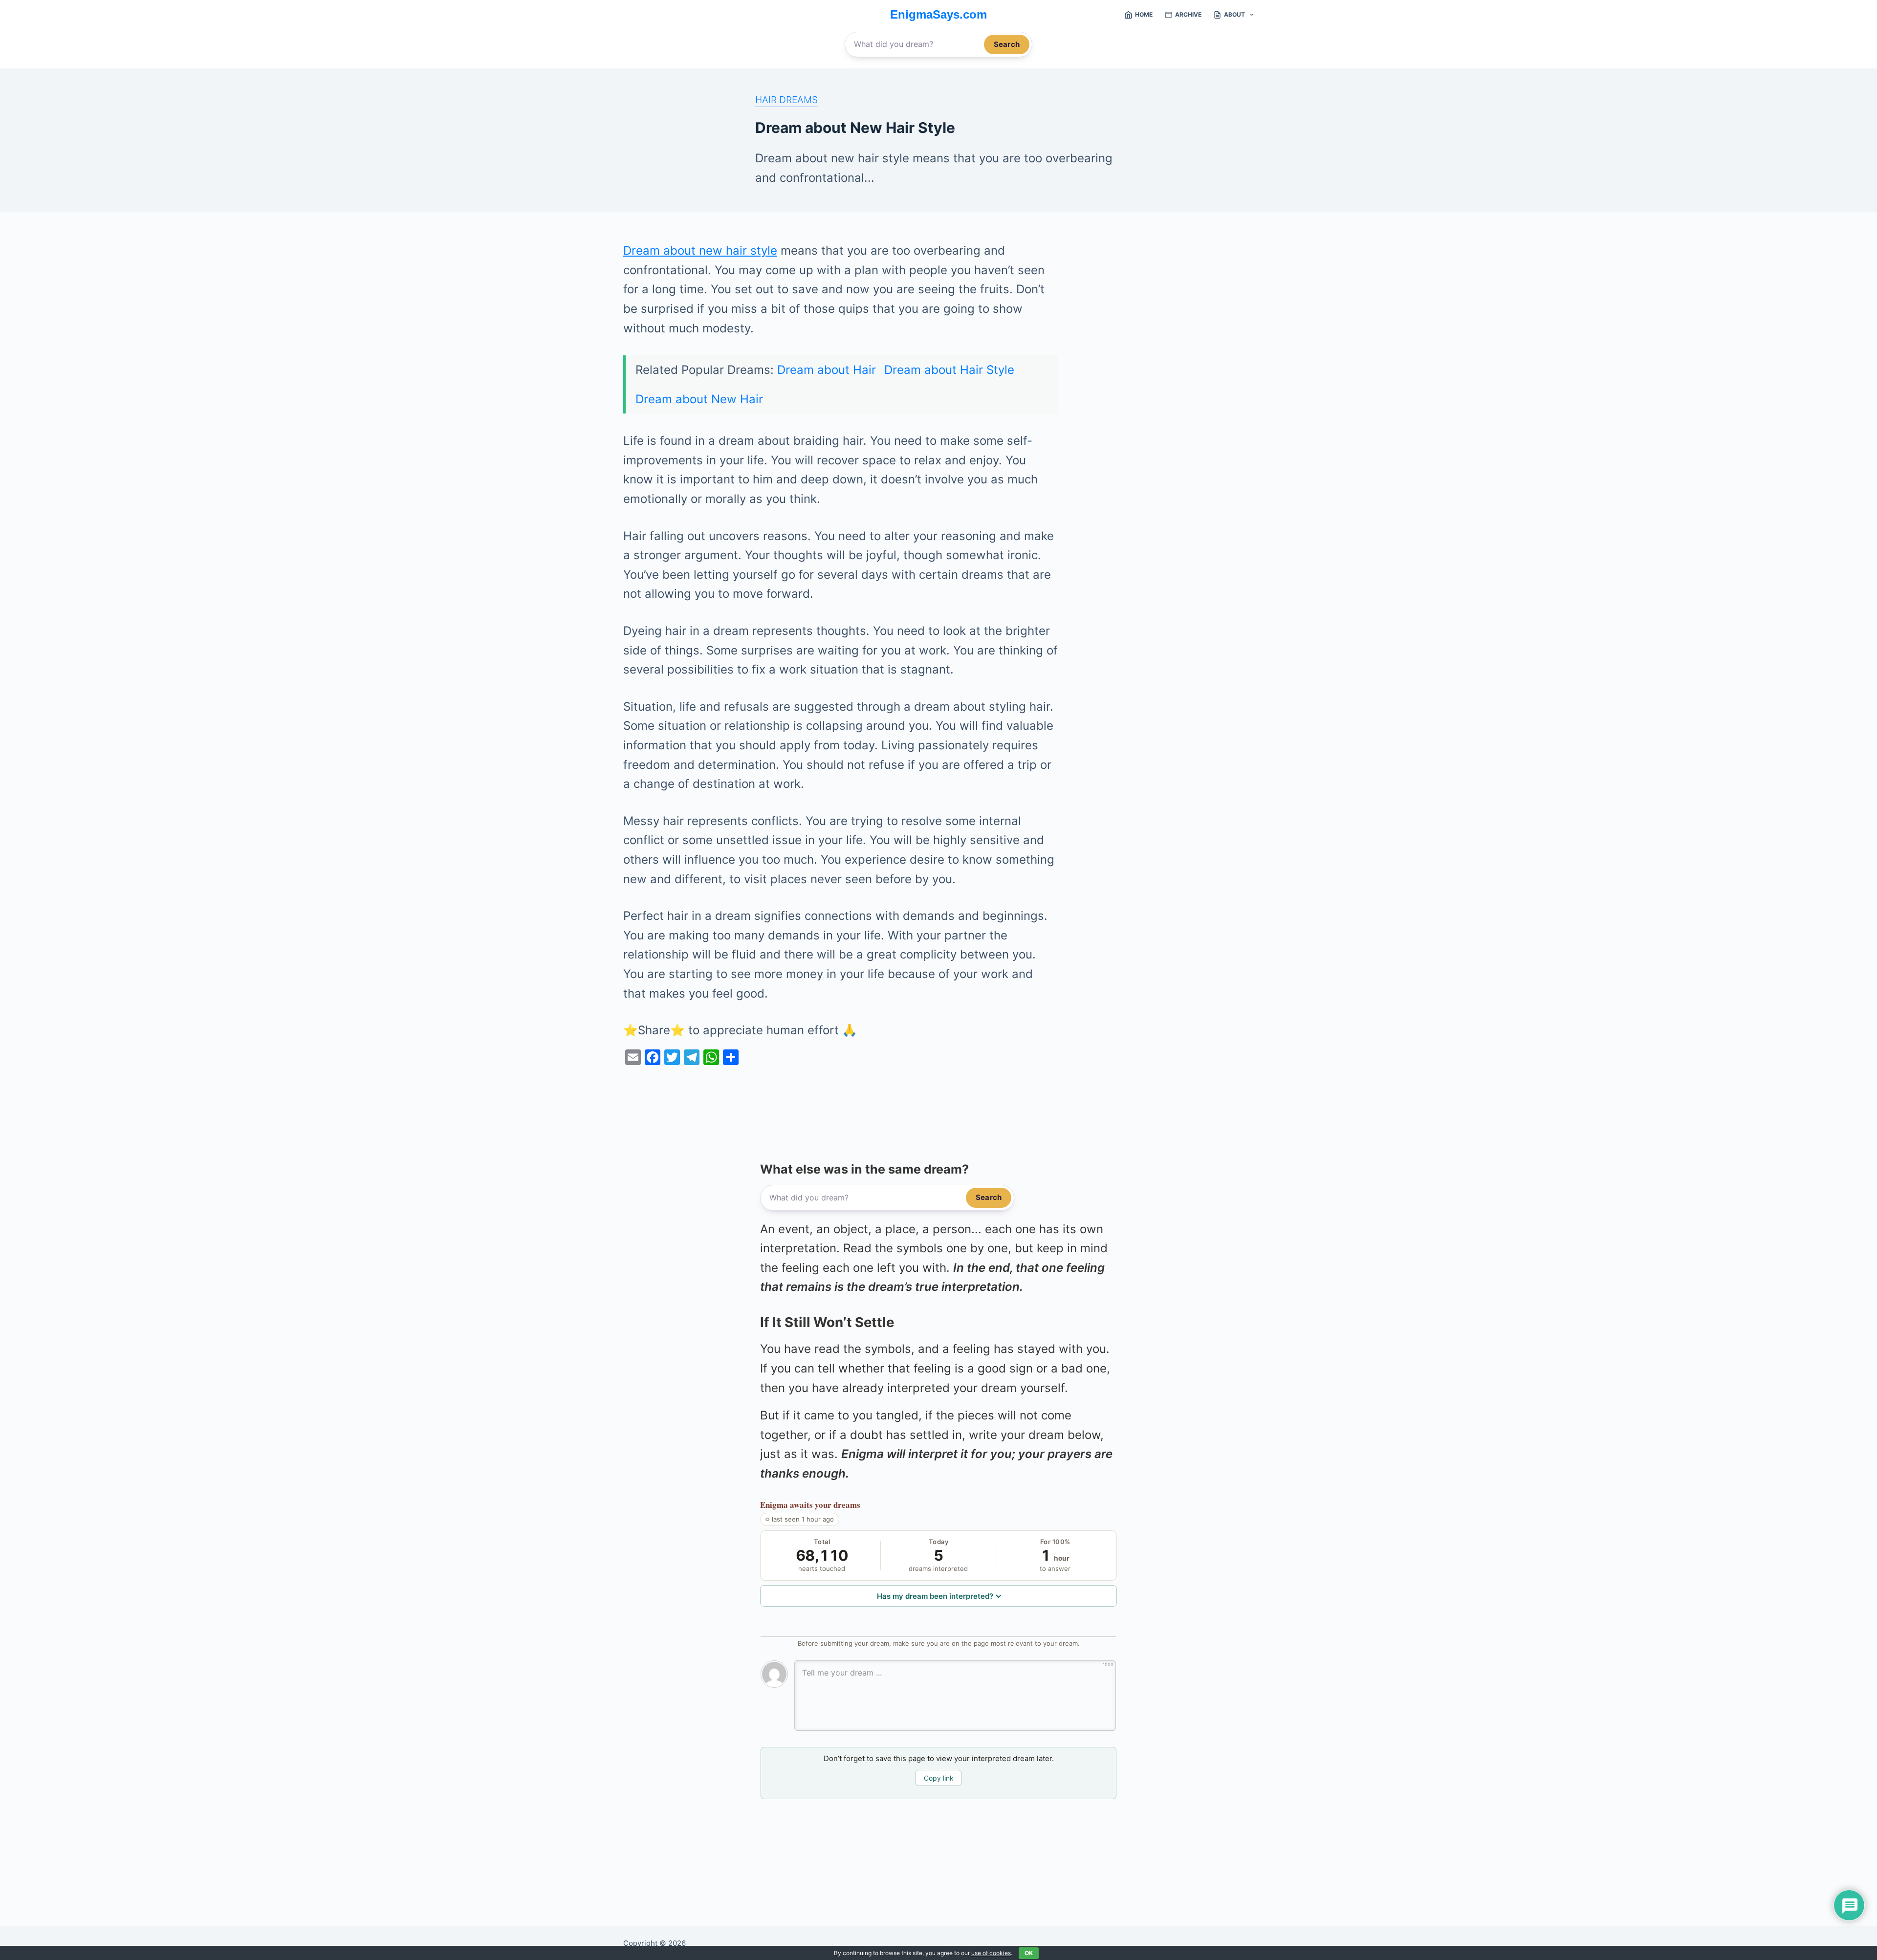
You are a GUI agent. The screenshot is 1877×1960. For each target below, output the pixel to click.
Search (1007, 44)
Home (1144, 14)
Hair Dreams (786, 100)
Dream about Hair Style (949, 370)
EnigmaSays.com (938, 14)
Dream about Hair (827, 370)
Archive (1188, 14)
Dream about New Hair (699, 399)
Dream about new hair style (700, 250)
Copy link (939, 1778)
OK (1029, 1953)
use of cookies (991, 1953)
